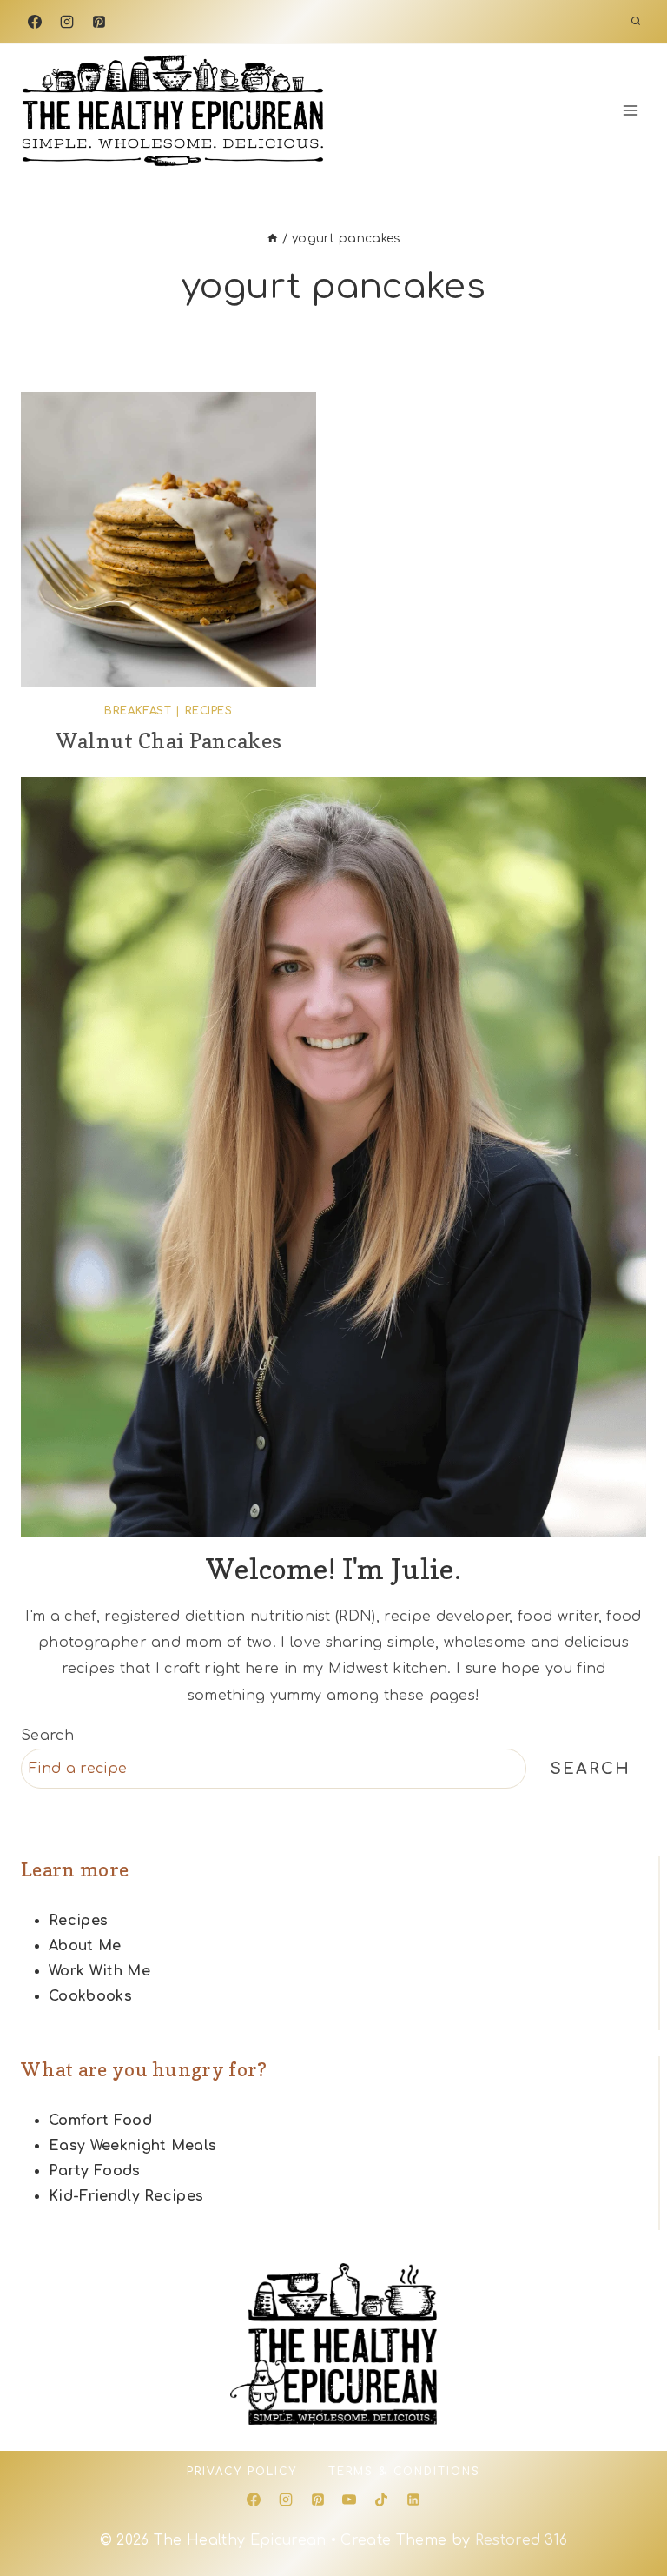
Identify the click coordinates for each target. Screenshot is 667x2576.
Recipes (209, 711)
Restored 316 (522, 2540)
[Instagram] (67, 22)
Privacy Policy (242, 2472)
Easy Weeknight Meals (132, 2146)
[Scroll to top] (627, 2510)
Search (47, 1736)
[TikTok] (381, 2500)
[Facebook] (35, 22)
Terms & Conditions (404, 2472)
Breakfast (138, 711)
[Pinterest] (99, 22)
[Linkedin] (413, 2500)
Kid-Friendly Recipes (126, 2196)
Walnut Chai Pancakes (168, 741)
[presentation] (168, 540)
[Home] (273, 239)
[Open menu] (630, 110)
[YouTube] (349, 2500)
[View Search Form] (636, 22)
